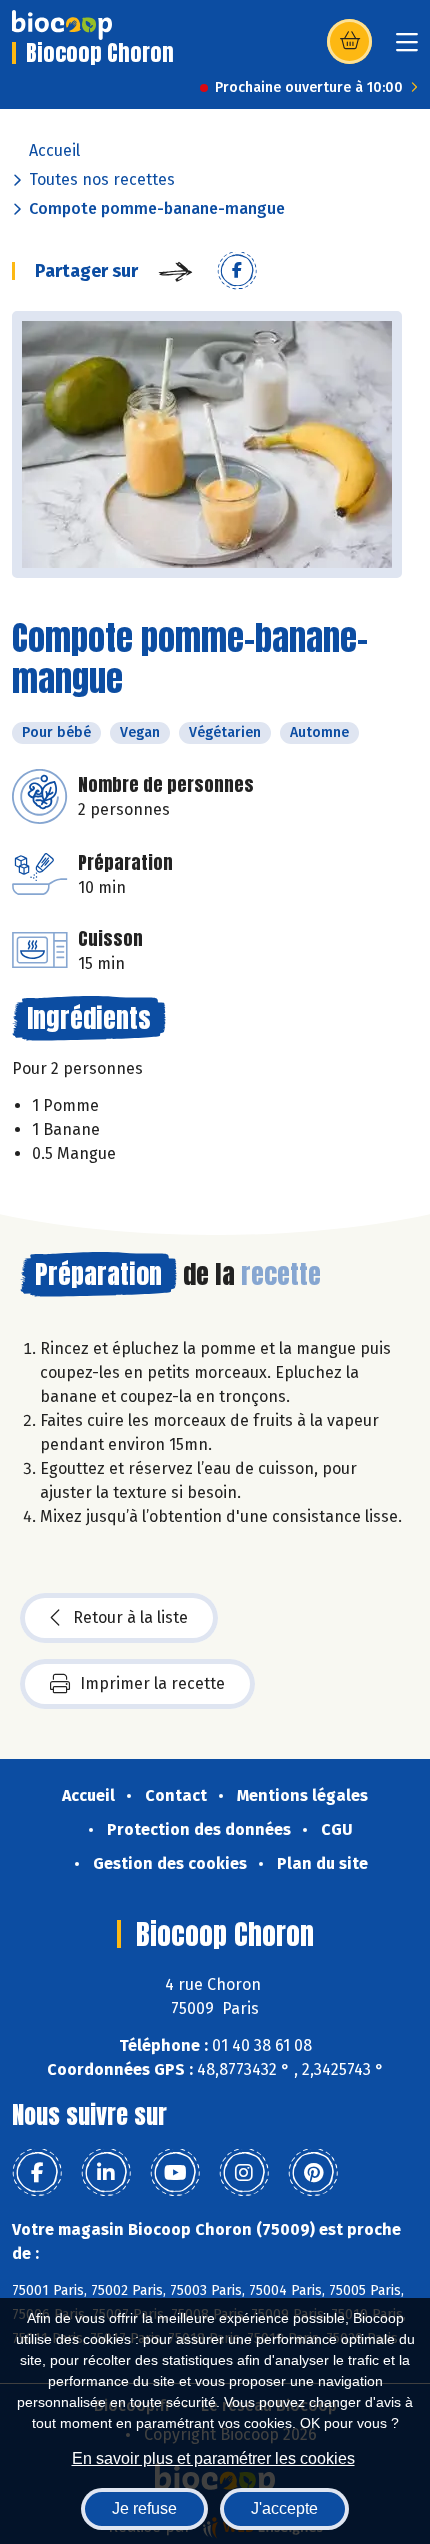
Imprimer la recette (152, 1683)
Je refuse (144, 2508)
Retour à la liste (130, 1617)
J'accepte (284, 2508)
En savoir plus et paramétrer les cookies (213, 2458)
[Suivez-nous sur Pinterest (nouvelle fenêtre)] (313, 2173)
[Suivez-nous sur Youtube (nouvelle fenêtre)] (175, 2173)
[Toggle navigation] (407, 48)
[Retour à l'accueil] (62, 25)
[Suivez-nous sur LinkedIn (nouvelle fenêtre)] (106, 2173)
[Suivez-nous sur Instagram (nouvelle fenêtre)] (244, 2173)
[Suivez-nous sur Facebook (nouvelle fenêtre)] (37, 2173)
